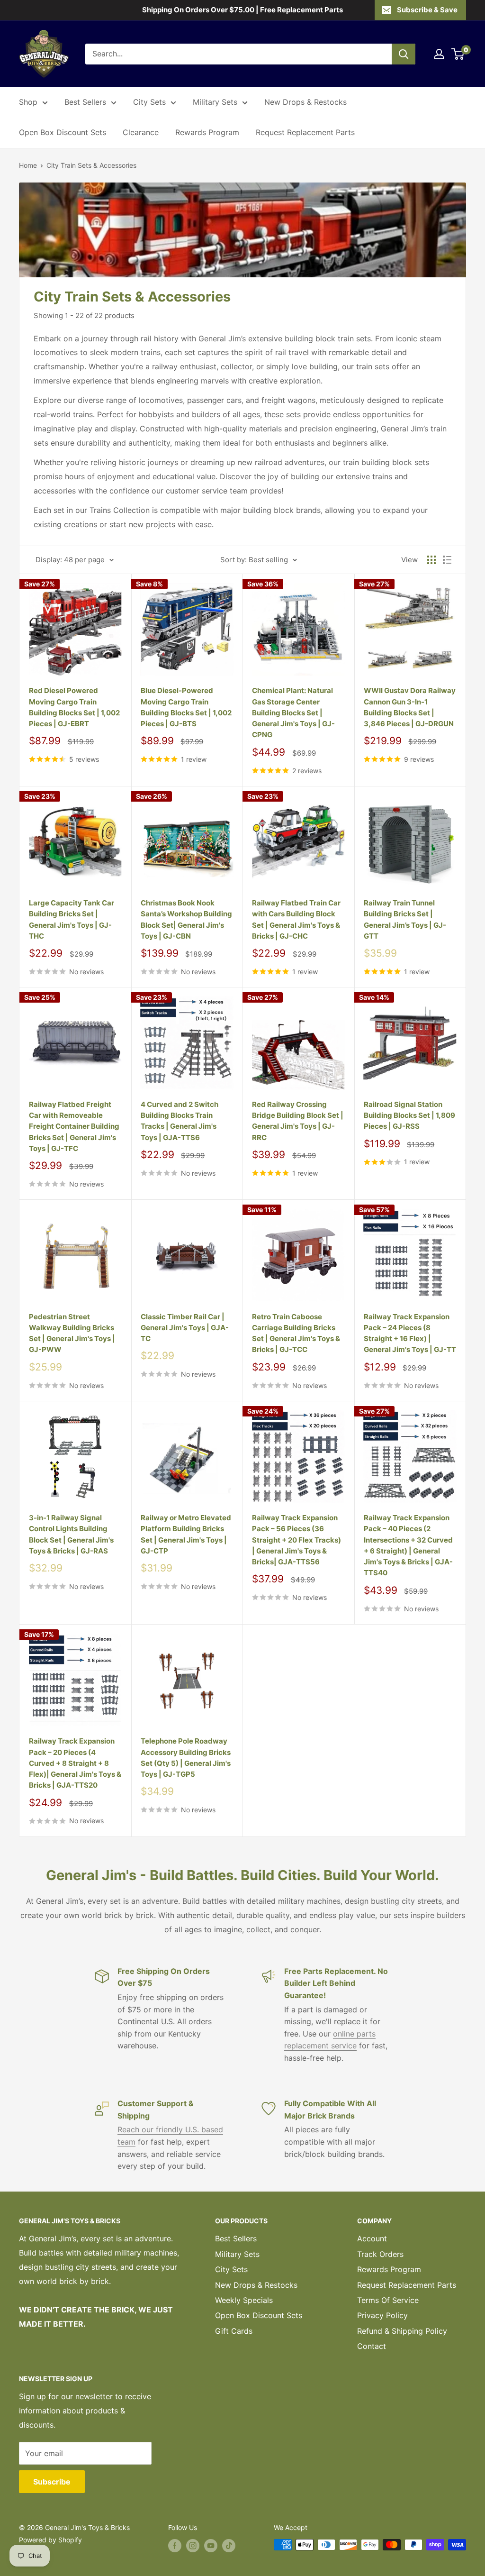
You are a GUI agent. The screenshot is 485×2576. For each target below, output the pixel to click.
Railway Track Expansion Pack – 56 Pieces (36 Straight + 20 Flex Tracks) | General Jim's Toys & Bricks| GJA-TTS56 (296, 1540)
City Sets (149, 102)
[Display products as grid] (431, 560)
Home (28, 165)
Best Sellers (85, 102)
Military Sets (215, 102)
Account (372, 2238)
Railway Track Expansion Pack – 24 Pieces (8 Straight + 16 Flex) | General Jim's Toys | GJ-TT (410, 1333)
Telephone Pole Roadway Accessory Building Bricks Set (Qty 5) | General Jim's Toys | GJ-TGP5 (186, 1758)
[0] (458, 54)
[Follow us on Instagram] (193, 2546)
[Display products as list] (447, 560)
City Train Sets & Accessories (91, 165)
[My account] (439, 54)
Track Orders (380, 2254)
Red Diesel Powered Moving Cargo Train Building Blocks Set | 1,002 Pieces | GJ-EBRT (74, 707)
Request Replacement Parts (305, 132)
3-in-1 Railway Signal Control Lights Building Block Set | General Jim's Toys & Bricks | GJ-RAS (71, 1534)
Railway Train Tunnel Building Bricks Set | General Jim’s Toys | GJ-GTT (405, 919)
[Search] (404, 54)
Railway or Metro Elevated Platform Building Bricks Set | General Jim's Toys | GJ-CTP (186, 1534)
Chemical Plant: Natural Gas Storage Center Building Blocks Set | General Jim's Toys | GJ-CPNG (293, 713)
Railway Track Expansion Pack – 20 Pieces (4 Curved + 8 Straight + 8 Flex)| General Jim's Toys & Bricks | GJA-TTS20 (75, 1763)
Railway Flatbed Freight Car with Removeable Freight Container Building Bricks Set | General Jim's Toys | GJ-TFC (74, 1126)
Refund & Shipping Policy (402, 2331)
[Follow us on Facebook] (175, 2546)
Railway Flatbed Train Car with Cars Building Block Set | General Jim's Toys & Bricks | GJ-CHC (296, 919)
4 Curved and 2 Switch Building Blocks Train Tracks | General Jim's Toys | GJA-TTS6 (180, 1121)
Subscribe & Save (427, 10)
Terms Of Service (388, 2300)
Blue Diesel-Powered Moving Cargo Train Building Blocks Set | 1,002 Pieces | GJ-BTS (186, 707)
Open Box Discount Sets (63, 132)
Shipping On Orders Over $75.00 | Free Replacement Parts (242, 10)
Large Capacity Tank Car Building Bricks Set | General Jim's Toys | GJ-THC (72, 919)
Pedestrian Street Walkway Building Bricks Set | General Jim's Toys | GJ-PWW (72, 1333)
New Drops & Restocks (305, 102)
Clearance (141, 132)
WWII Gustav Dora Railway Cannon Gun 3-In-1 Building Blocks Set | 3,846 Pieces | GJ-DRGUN (410, 707)
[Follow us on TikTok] (229, 2546)
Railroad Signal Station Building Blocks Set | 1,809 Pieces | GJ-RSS (409, 1115)
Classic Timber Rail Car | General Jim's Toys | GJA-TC (185, 1328)
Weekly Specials (244, 2300)
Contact (372, 2346)
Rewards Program (207, 132)
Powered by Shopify (50, 2540)
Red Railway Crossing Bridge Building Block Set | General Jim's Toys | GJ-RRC (298, 1121)
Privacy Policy (382, 2315)
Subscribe (52, 2482)
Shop (28, 102)
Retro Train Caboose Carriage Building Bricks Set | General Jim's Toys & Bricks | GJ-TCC (296, 1333)
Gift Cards (234, 2331)
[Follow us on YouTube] (211, 2546)
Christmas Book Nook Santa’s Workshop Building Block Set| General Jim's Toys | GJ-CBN (186, 919)
